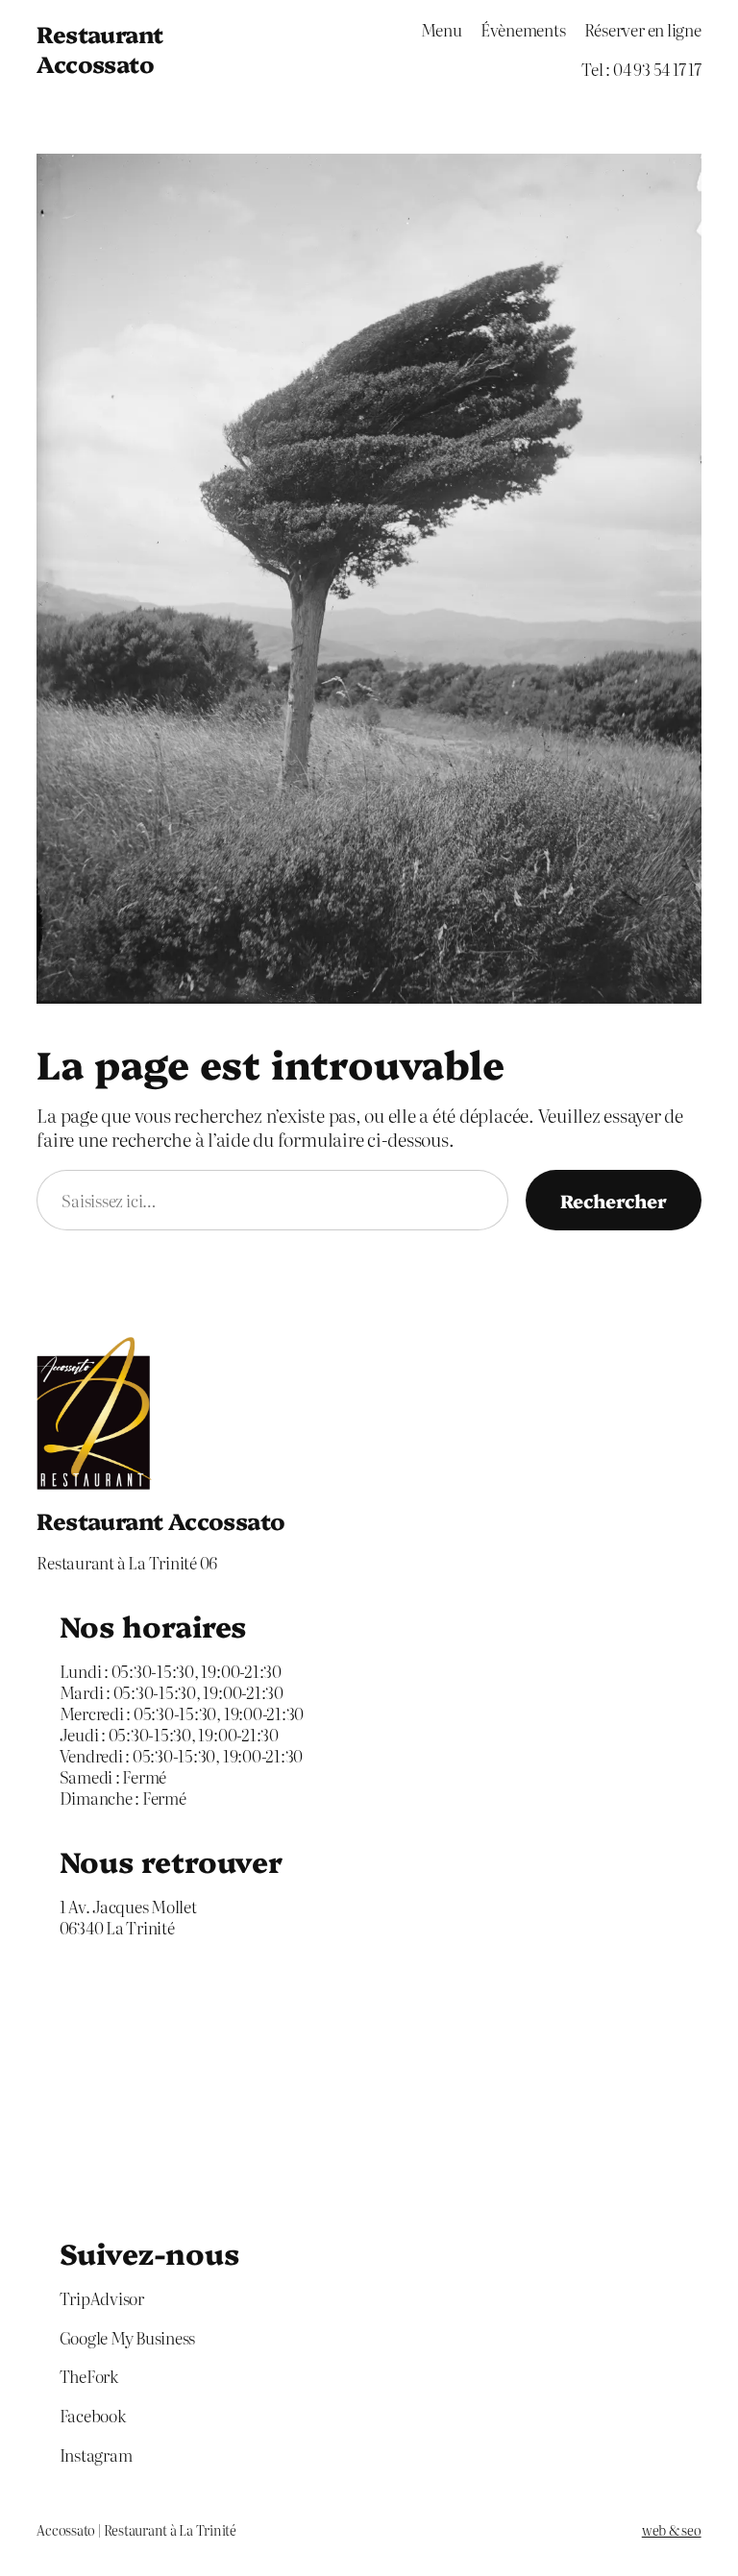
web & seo (672, 2530)
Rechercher (614, 1200)
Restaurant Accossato (99, 48)
